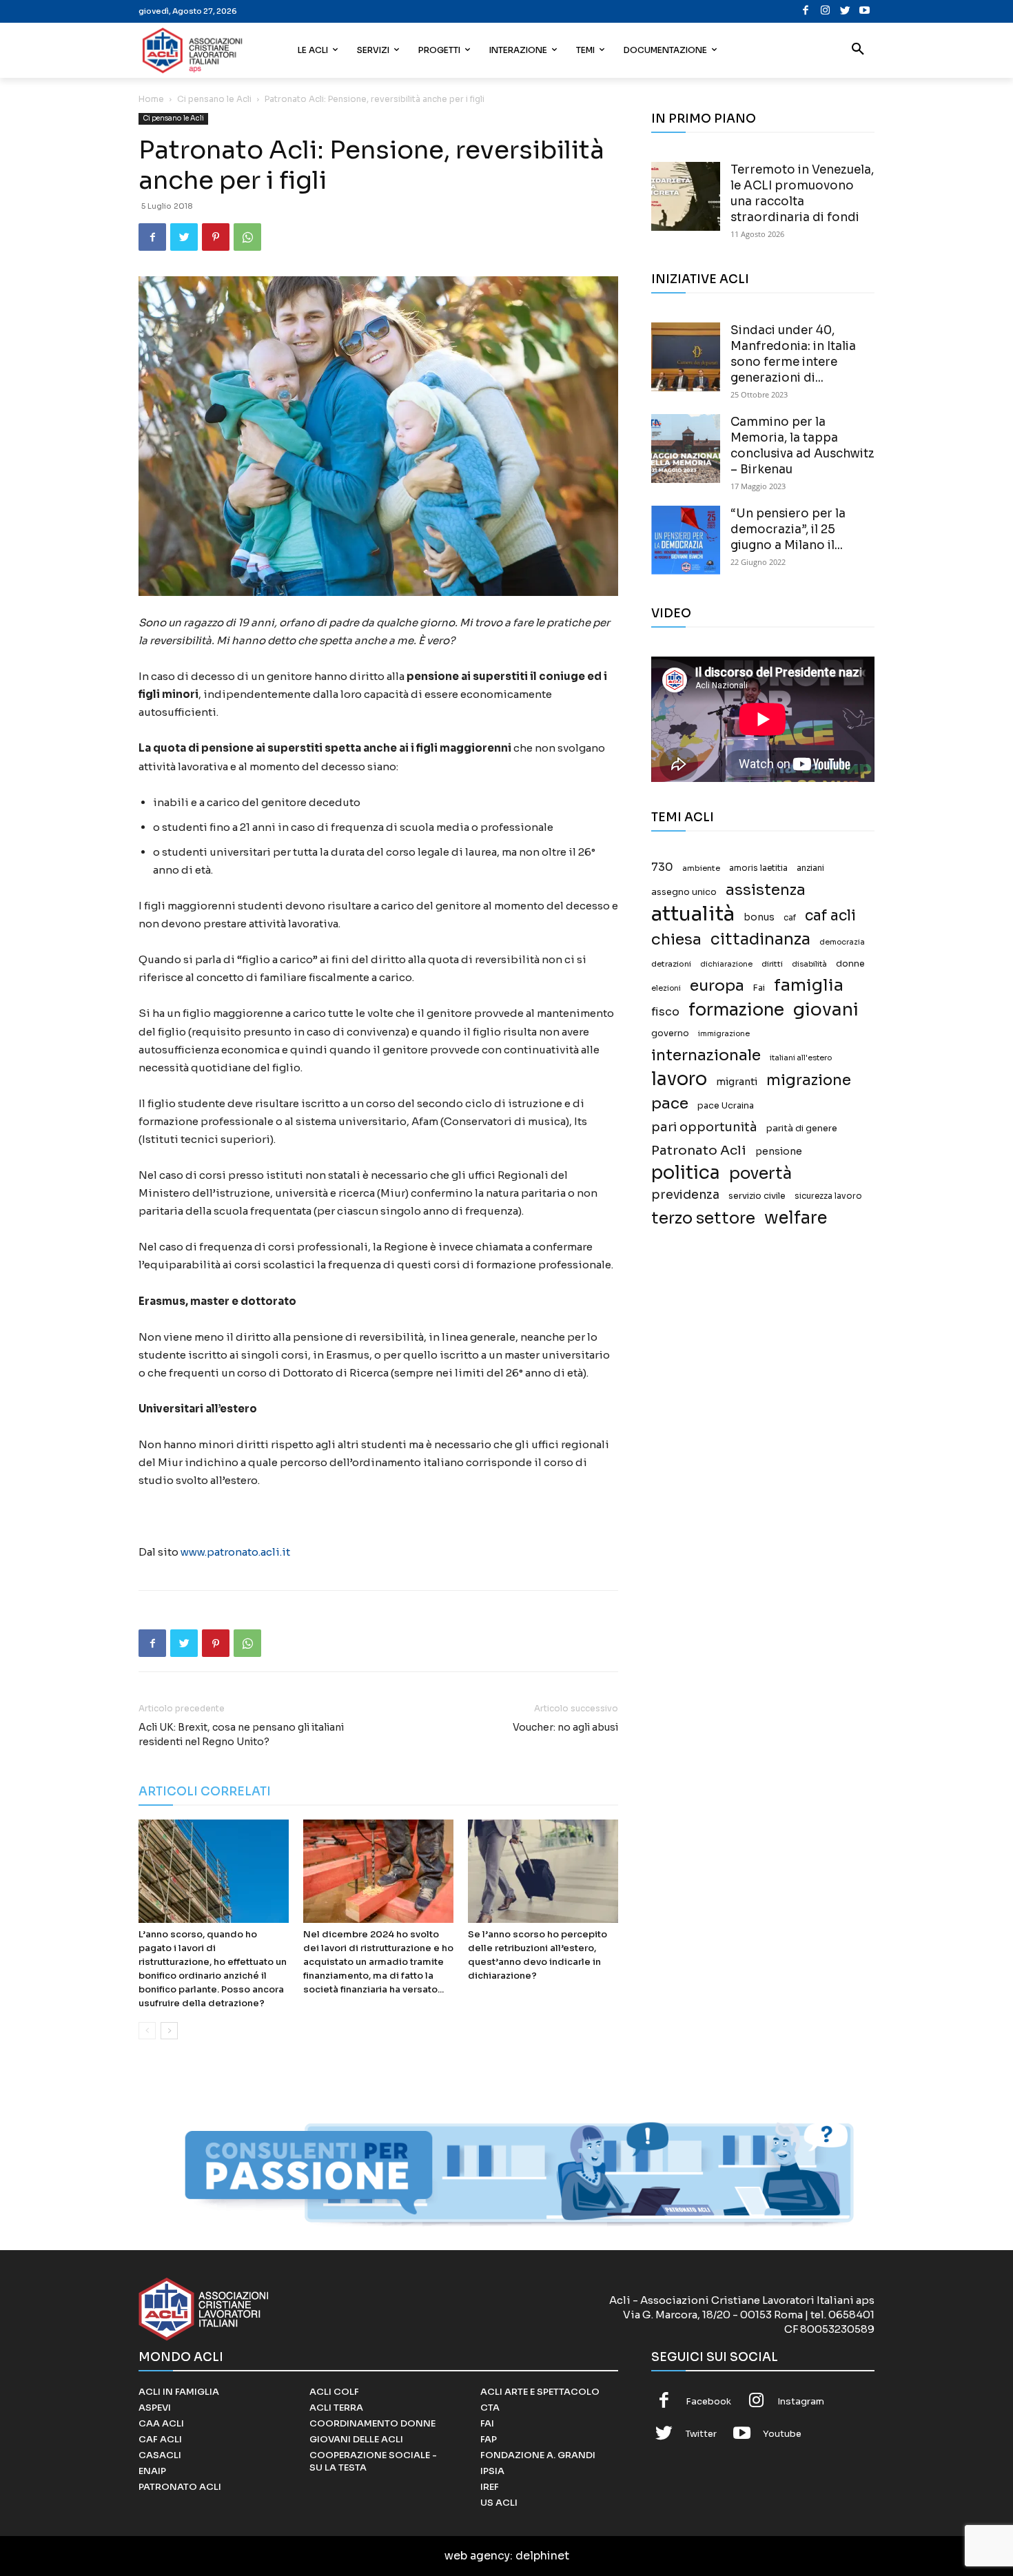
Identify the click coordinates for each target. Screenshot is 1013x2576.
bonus (759, 917)
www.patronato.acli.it (235, 1552)
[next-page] (169, 2031)
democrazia (842, 942)
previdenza (685, 1195)
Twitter (701, 2434)
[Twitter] (845, 11)
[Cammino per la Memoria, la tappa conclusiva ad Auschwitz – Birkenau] (686, 449)
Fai (759, 988)
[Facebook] (806, 11)
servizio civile (757, 1196)
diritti (772, 964)
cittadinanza (760, 939)
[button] (858, 50)
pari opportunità (704, 1127)
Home (151, 99)
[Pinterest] (216, 237)
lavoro (679, 1079)
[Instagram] (825, 11)
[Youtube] (864, 11)
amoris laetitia (758, 868)
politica (686, 1173)
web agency (477, 2556)
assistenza (766, 890)
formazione (736, 1010)
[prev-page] (147, 2031)
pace (670, 1103)
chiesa (676, 939)
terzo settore (703, 1218)
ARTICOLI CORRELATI (205, 1792)
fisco (665, 1012)
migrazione (809, 1080)
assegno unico (684, 892)
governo (670, 1033)
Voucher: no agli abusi (565, 1727)
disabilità (809, 964)
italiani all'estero (801, 1058)
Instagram (801, 2401)
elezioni (666, 988)
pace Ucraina (726, 1106)
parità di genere (802, 1129)
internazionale (706, 1055)
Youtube (782, 2434)
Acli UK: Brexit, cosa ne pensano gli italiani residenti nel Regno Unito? (241, 1734)
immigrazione (724, 1034)
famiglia (809, 986)
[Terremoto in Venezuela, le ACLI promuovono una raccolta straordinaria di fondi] (686, 196)
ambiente (701, 868)
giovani (826, 1010)
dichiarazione (726, 964)
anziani (810, 868)
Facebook (708, 2401)
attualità (693, 914)
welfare (796, 1218)
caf (790, 918)
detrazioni (671, 964)
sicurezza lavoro (828, 1196)
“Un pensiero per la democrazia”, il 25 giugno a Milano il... (788, 529)
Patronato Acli (699, 1150)
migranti (737, 1082)
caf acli (830, 916)
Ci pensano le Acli (214, 99)
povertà (760, 1174)
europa (717, 986)
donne (850, 964)
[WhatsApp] (247, 237)
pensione (779, 1152)
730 (662, 867)
